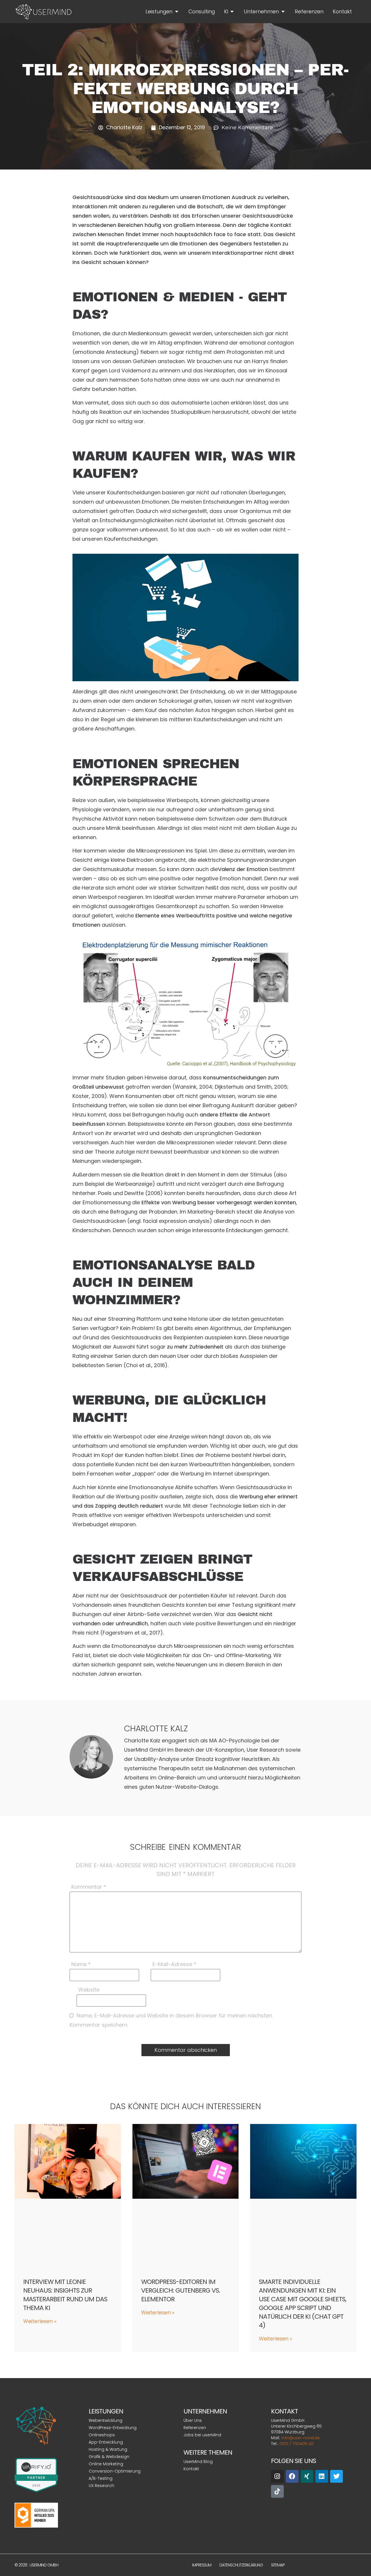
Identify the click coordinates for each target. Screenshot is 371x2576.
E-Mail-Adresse (174, 1965)
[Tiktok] (277, 2491)
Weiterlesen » (40, 2321)
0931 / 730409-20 (297, 2444)
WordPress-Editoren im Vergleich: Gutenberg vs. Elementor (181, 2290)
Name (81, 1965)
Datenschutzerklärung (241, 2565)
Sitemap (278, 2565)
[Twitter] (337, 2476)
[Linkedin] (322, 2476)
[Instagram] (277, 2476)
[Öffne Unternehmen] (283, 12)
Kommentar (89, 1888)
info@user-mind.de (300, 2438)
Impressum (202, 2565)
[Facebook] (292, 2476)
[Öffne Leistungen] (177, 12)
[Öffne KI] (232, 12)
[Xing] (307, 2476)
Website (89, 1990)
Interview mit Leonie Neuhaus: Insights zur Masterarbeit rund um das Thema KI (65, 2295)
